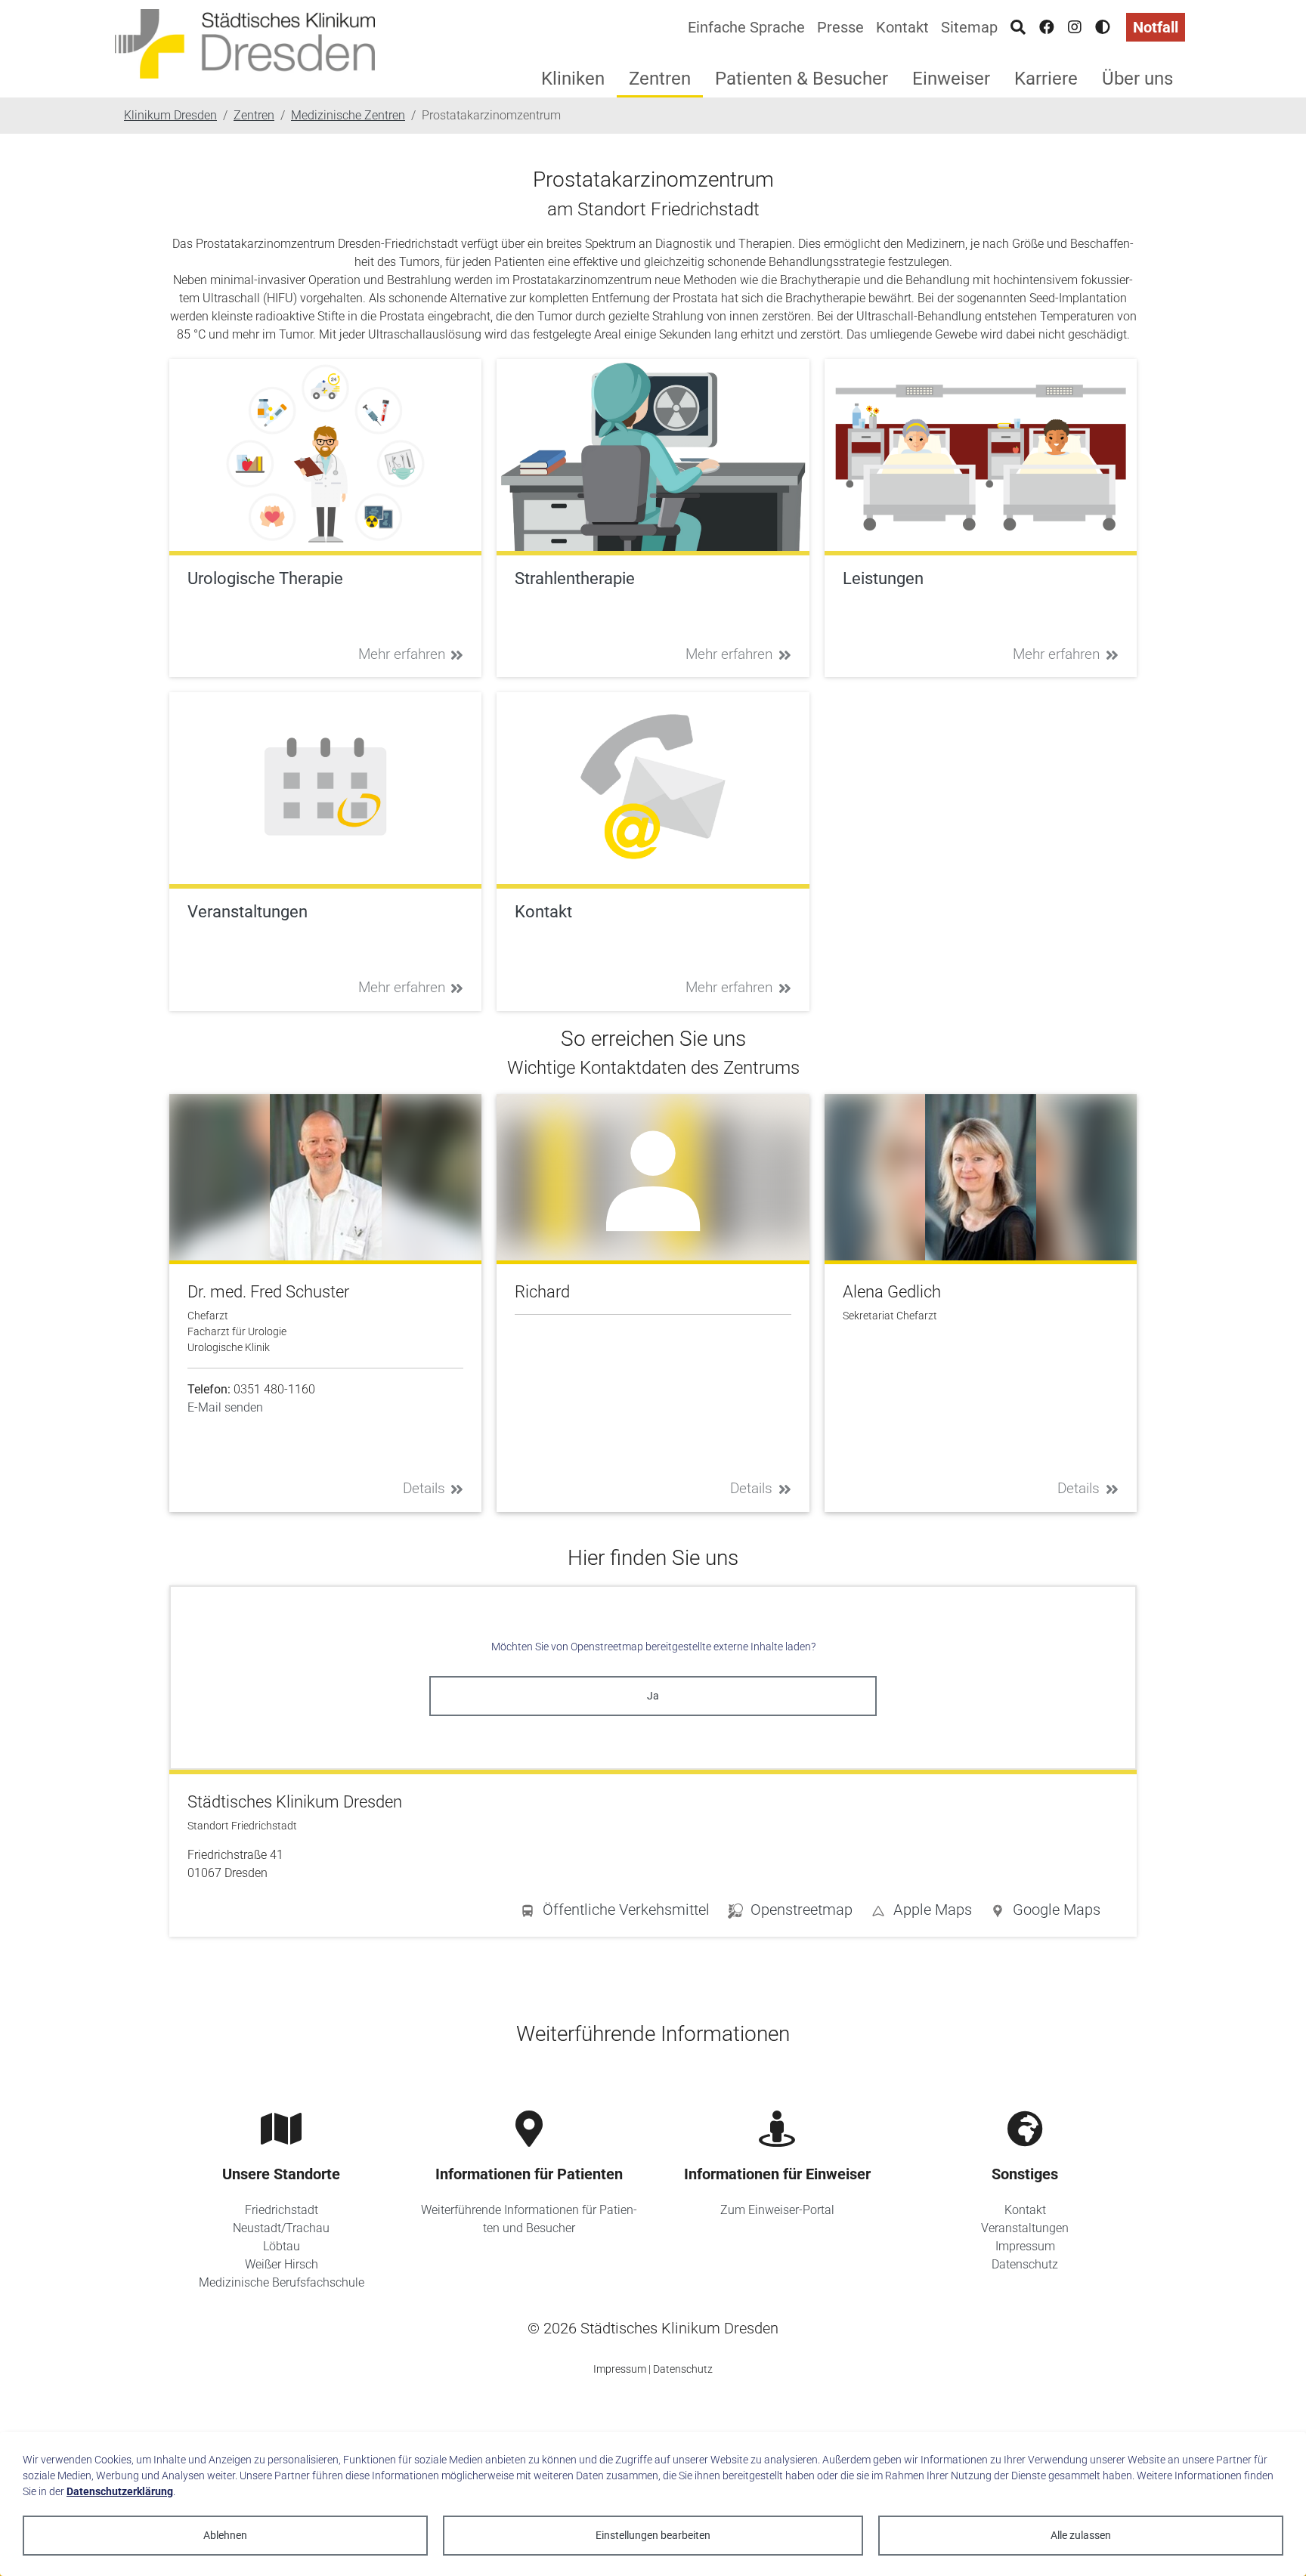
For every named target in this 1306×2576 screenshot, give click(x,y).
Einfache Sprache (746, 27)
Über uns (1137, 79)
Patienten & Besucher (802, 79)
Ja (653, 1696)
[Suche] (1018, 27)
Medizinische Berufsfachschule (282, 2282)
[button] (1045, 1913)
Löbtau (282, 2246)
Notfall (1156, 27)
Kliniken (573, 79)
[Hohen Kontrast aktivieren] (1103, 27)
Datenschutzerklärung (120, 2491)
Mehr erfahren (402, 654)
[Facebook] (1047, 27)
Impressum (1025, 2246)
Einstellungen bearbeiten (653, 2535)
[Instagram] (1075, 27)
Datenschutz (1025, 2264)
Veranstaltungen (1025, 2228)
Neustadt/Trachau (281, 2228)
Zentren (660, 79)
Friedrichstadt (282, 2210)
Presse (840, 27)
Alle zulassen (1081, 2535)
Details (424, 1488)
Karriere (1046, 79)
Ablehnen (225, 2535)
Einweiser (951, 79)
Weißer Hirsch (282, 2264)
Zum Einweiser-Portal (777, 2210)
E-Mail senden (225, 1407)
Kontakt (902, 27)
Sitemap (969, 27)
